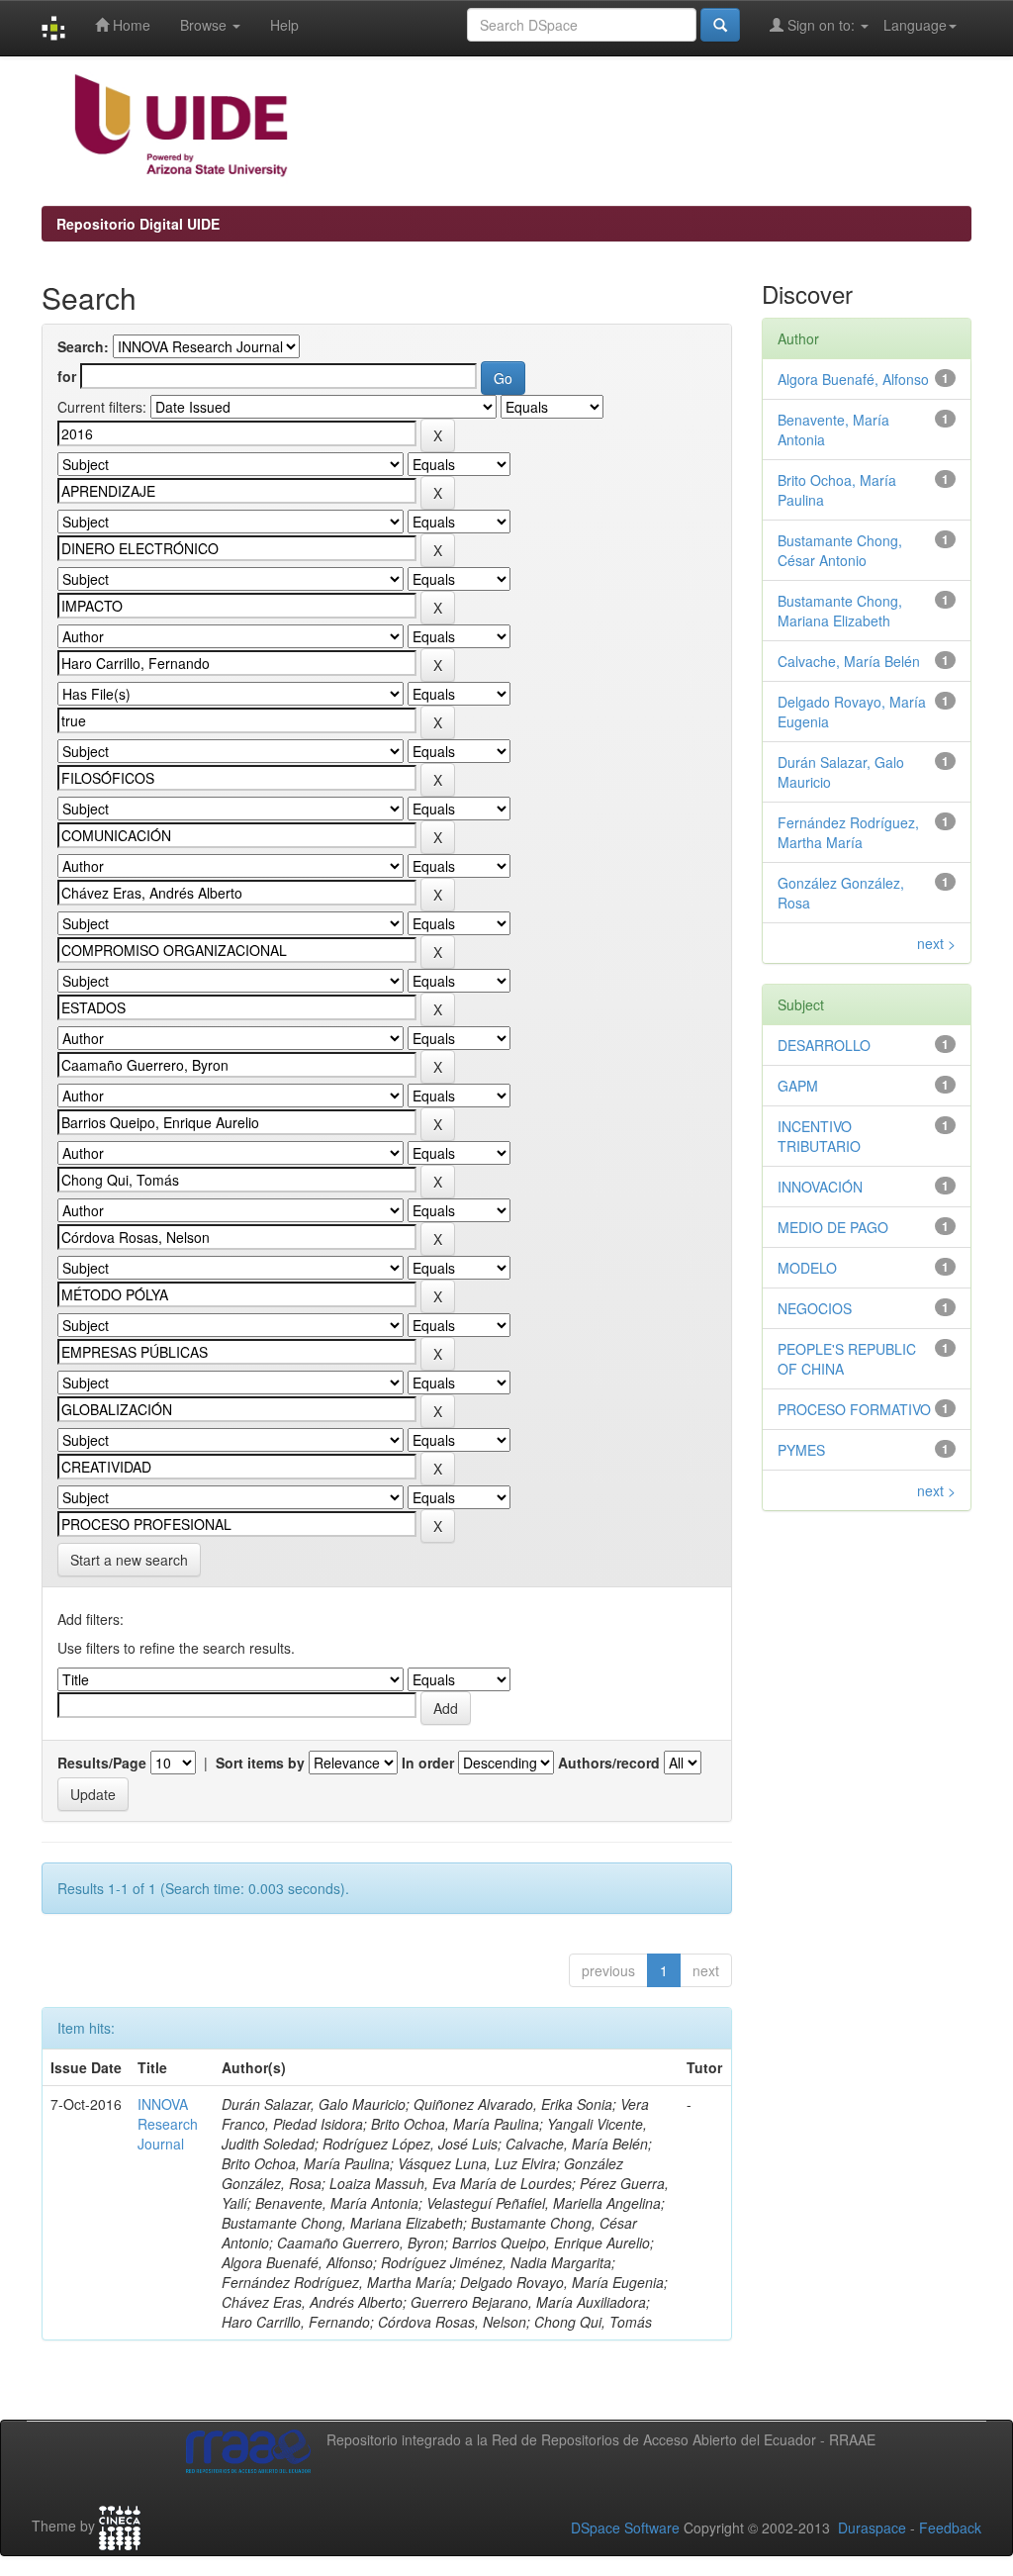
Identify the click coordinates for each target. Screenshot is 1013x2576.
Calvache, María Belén (849, 661)
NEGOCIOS (815, 1308)
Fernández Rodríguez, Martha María (848, 832)
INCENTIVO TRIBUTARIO (819, 1136)
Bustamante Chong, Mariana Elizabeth (840, 611)
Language (915, 25)
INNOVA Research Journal (168, 2124)
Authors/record (609, 1763)
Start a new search (129, 1560)
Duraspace (872, 2528)
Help (284, 25)
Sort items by (260, 1763)
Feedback (950, 2528)
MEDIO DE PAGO (833, 1227)
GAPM (798, 1086)
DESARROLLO (824, 1045)
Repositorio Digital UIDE (138, 224)
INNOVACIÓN (820, 1187)
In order (428, 1763)
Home (130, 25)
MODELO (807, 1268)
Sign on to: (821, 25)
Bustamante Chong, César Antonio (840, 550)
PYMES (801, 1450)
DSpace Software (625, 2528)
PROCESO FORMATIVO (854, 1409)
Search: (83, 346)
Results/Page (102, 1763)
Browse (205, 25)
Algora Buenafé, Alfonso (853, 379)
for (67, 376)
